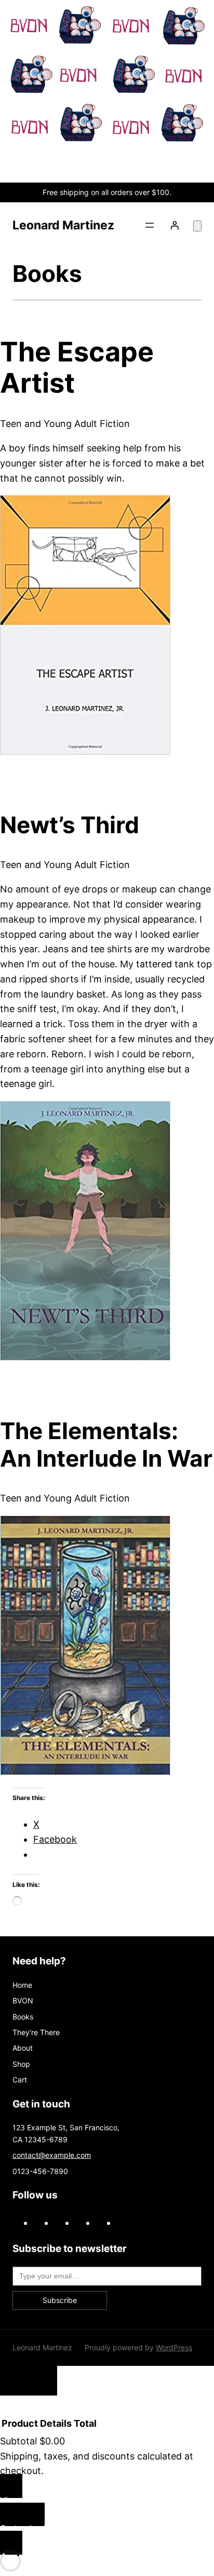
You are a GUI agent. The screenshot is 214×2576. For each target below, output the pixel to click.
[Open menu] (150, 225)
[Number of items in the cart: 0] (197, 226)
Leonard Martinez (63, 225)
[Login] (175, 225)
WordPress (174, 2347)
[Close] (29, 2381)
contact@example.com (52, 2155)
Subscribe (60, 2300)
